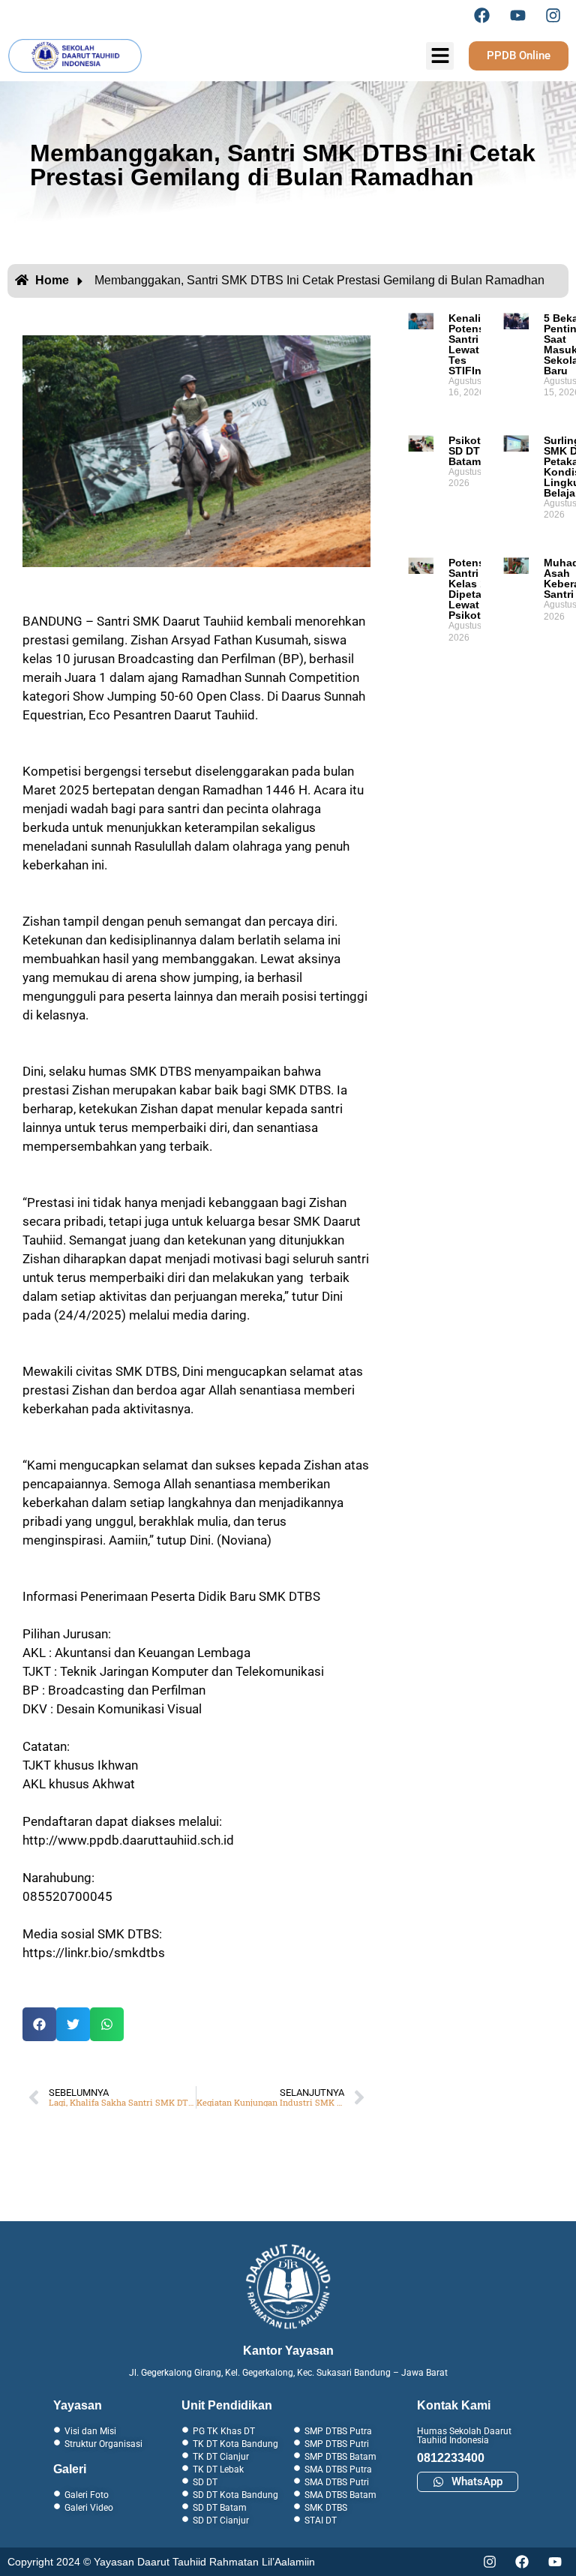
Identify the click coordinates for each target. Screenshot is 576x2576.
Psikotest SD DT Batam (472, 451)
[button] (39, 2024)
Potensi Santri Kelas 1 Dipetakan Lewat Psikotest (474, 589)
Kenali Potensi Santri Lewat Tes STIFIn (468, 344)
